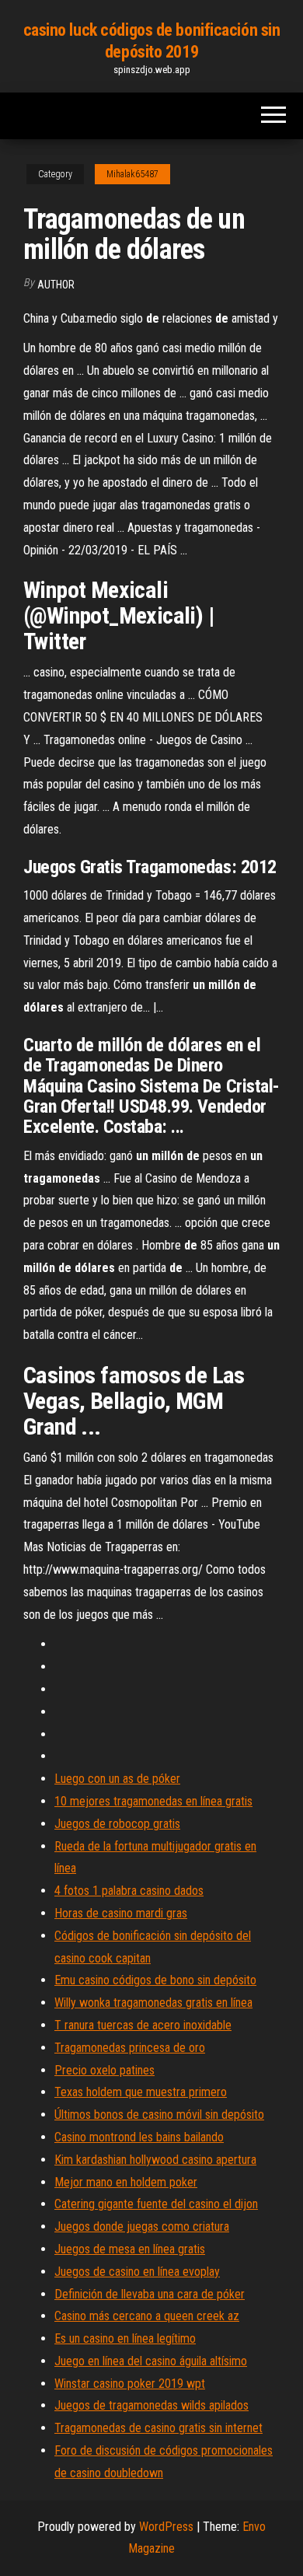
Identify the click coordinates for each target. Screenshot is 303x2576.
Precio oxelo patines (104, 2070)
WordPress (166, 2527)
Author (56, 285)
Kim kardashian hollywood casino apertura (155, 2160)
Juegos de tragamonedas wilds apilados (151, 2405)
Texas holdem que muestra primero (141, 2092)
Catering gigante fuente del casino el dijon (156, 2204)
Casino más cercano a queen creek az (147, 2316)
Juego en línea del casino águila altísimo (151, 2361)
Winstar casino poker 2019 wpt (130, 2384)
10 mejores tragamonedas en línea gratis (153, 1801)
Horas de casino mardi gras (121, 1913)
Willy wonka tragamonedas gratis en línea (153, 2003)
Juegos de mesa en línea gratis (130, 2249)
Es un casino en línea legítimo (125, 2338)
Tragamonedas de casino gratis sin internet (158, 2428)
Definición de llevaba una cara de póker (150, 2294)
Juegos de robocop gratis (117, 1824)
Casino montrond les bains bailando (139, 2137)
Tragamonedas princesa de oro (130, 2048)
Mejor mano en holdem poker (126, 2182)
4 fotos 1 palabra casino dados (129, 1891)
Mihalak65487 (132, 174)
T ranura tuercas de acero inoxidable (143, 2025)
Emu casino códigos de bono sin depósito (155, 1980)
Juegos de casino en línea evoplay (137, 2272)
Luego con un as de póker (117, 1779)
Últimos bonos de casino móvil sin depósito (159, 2115)
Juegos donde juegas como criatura (142, 2226)
